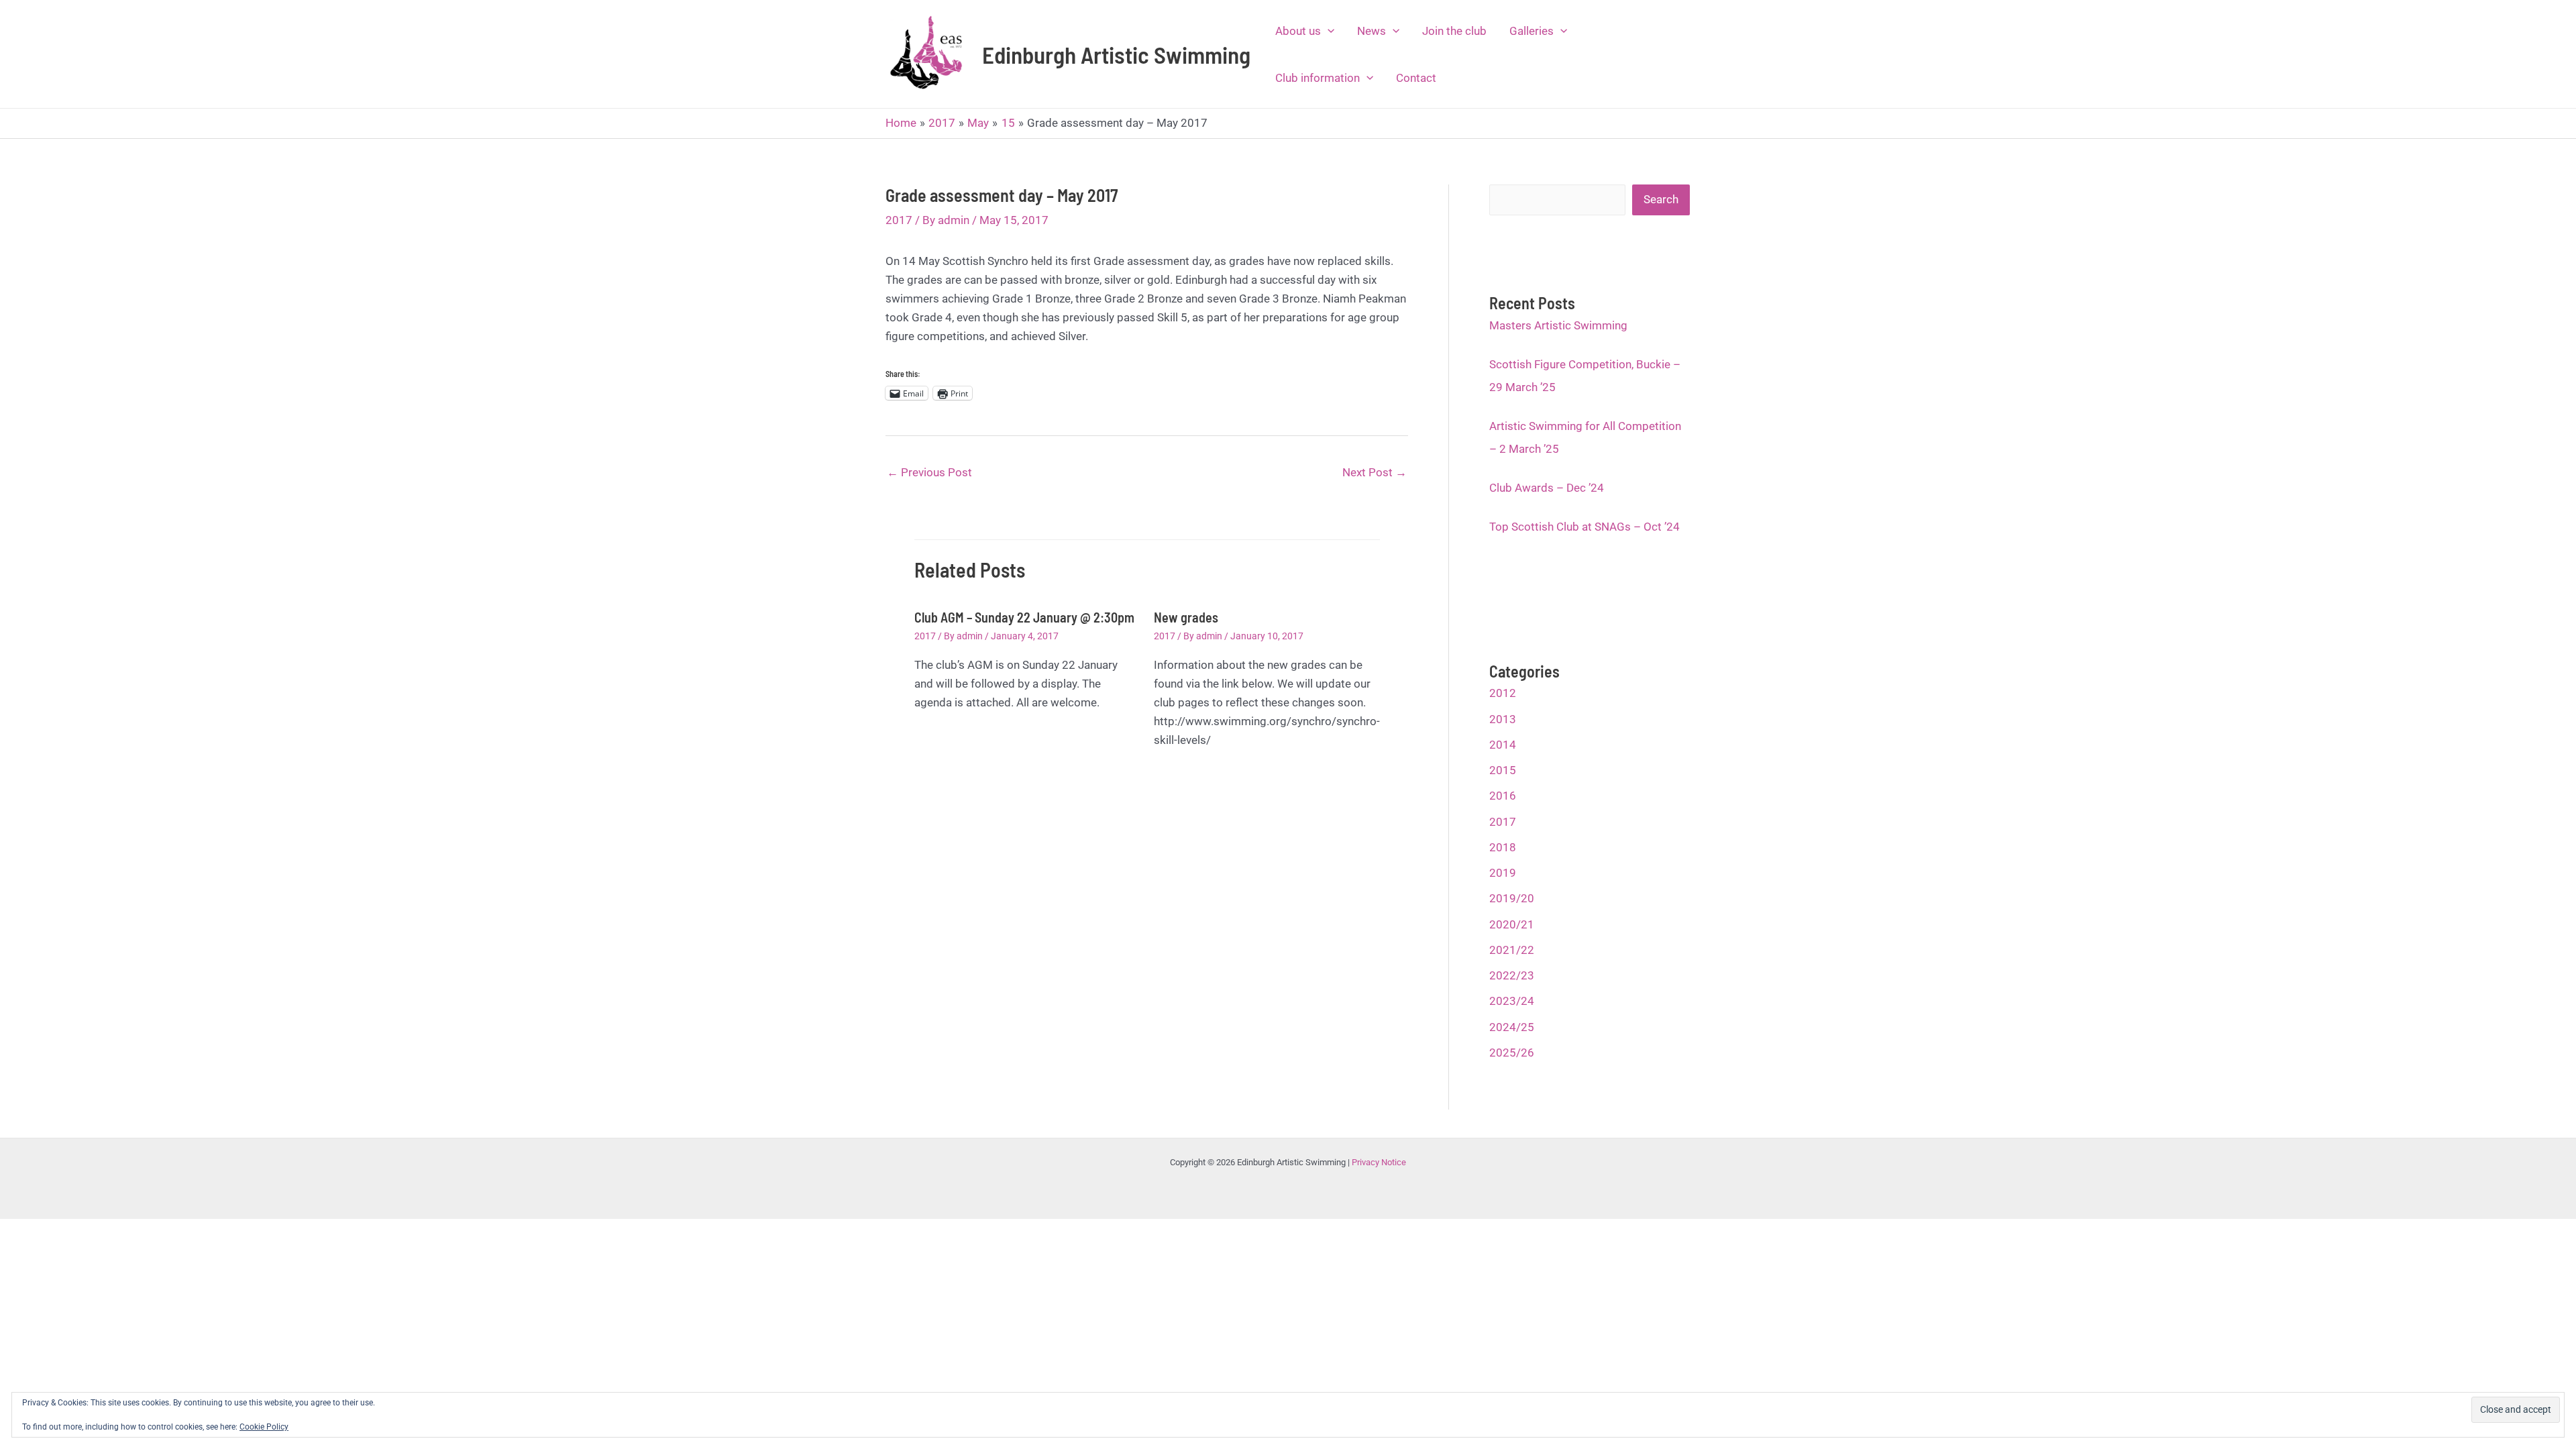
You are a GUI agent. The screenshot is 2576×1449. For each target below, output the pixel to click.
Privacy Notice (1379, 1162)
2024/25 (1512, 1027)
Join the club (1454, 31)
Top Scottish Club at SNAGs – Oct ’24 (1585, 527)
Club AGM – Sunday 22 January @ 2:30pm (1024, 617)
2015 (1503, 770)
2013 (1503, 719)
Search (1661, 199)
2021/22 (1512, 950)
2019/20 (1512, 898)
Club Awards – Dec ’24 (1547, 488)
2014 (1503, 745)
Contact (1416, 78)
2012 (1503, 693)
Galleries (1532, 31)
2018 (1503, 847)
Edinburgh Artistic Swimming (1116, 54)
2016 (1503, 796)
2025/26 (1512, 1053)
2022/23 (1512, 975)
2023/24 (1512, 1001)
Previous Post (929, 472)
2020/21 (1512, 924)
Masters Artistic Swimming (1558, 325)
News (1372, 31)
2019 (1503, 873)
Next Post (1375, 472)
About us (1298, 31)
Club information (1318, 78)
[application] (1328, 31)
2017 (899, 220)
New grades (1186, 617)
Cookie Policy (264, 1427)
